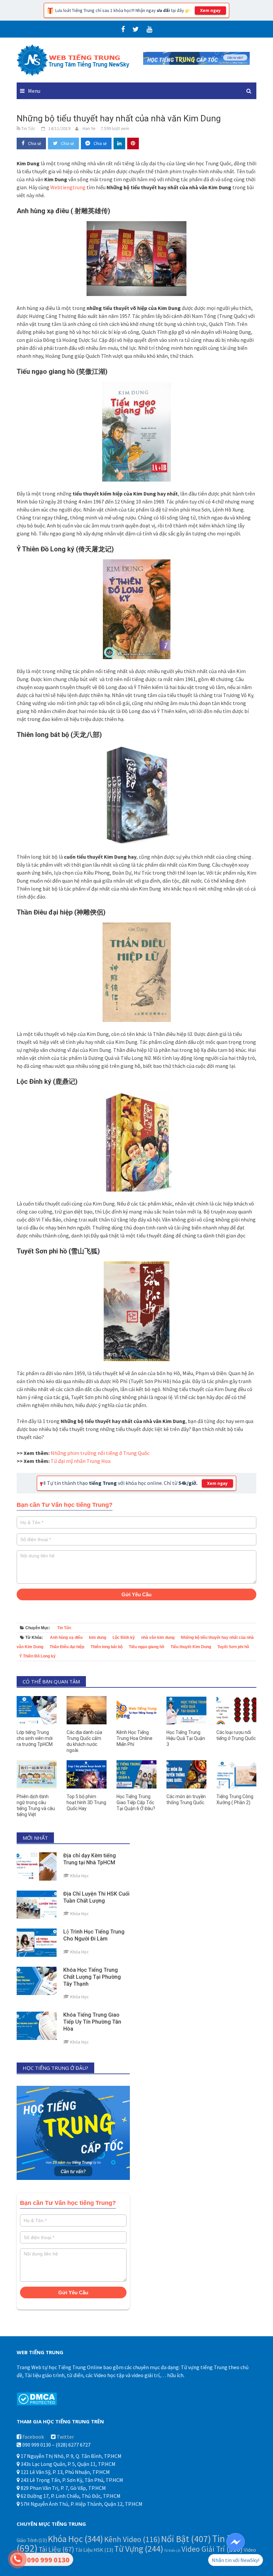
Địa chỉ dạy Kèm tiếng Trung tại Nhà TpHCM (90, 1859)
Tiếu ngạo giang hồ (146, 1647)
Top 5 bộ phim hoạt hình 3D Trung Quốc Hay (86, 1802)
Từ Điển (172, 2551)
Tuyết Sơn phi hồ (233, 1647)
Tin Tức (64, 1628)
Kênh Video (132, 2539)
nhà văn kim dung (158, 1638)
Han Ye (89, 128)
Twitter (65, 2437)
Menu (34, 91)
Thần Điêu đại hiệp (67, 1647)
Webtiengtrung (68, 187)
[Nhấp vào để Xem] (196, 58)
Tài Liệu (56, 2549)
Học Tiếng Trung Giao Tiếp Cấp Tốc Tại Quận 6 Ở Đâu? (136, 1802)
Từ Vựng (139, 2549)
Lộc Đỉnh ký (124, 1638)
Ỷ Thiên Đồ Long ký (37, 1656)
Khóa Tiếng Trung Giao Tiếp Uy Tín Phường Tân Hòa (92, 2022)
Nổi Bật (186, 2539)
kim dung (98, 1638)
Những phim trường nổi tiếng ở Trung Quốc (100, 1453)
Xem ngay (210, 10)
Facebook (33, 2437)
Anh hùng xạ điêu (66, 1638)
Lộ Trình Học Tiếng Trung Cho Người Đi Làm (94, 1935)
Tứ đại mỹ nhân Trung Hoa (81, 1461)
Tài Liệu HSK (94, 2550)
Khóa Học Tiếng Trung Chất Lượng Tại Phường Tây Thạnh (92, 1977)
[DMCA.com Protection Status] (37, 2398)
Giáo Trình (32, 2540)
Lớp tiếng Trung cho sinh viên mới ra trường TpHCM (35, 1738)
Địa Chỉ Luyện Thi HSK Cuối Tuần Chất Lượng (96, 1897)
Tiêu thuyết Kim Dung (191, 1647)
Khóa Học (76, 2539)
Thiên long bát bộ (107, 1647)
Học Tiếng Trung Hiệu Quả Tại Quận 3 (186, 1738)
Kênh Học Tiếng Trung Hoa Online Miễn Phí (135, 1738)
